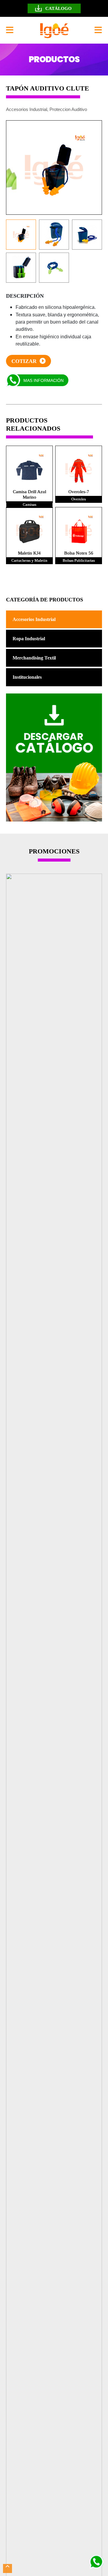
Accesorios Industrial (34, 619)
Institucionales (27, 677)
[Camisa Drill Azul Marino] (29, 469)
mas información (43, 380)
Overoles (79, 499)
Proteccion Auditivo (68, 109)
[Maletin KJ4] (29, 530)
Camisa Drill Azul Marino (30, 494)
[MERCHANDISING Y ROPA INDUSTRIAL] (54, 30)
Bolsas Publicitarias (79, 560)
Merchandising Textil (34, 658)
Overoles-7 (79, 492)
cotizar (25, 361)
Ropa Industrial (29, 639)
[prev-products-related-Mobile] (48, 578)
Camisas (30, 504)
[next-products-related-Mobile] (60, 578)
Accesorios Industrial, (27, 109)
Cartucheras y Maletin (29, 560)
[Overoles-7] (79, 469)
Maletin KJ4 (29, 553)
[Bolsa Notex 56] (79, 530)
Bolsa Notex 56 (79, 553)
